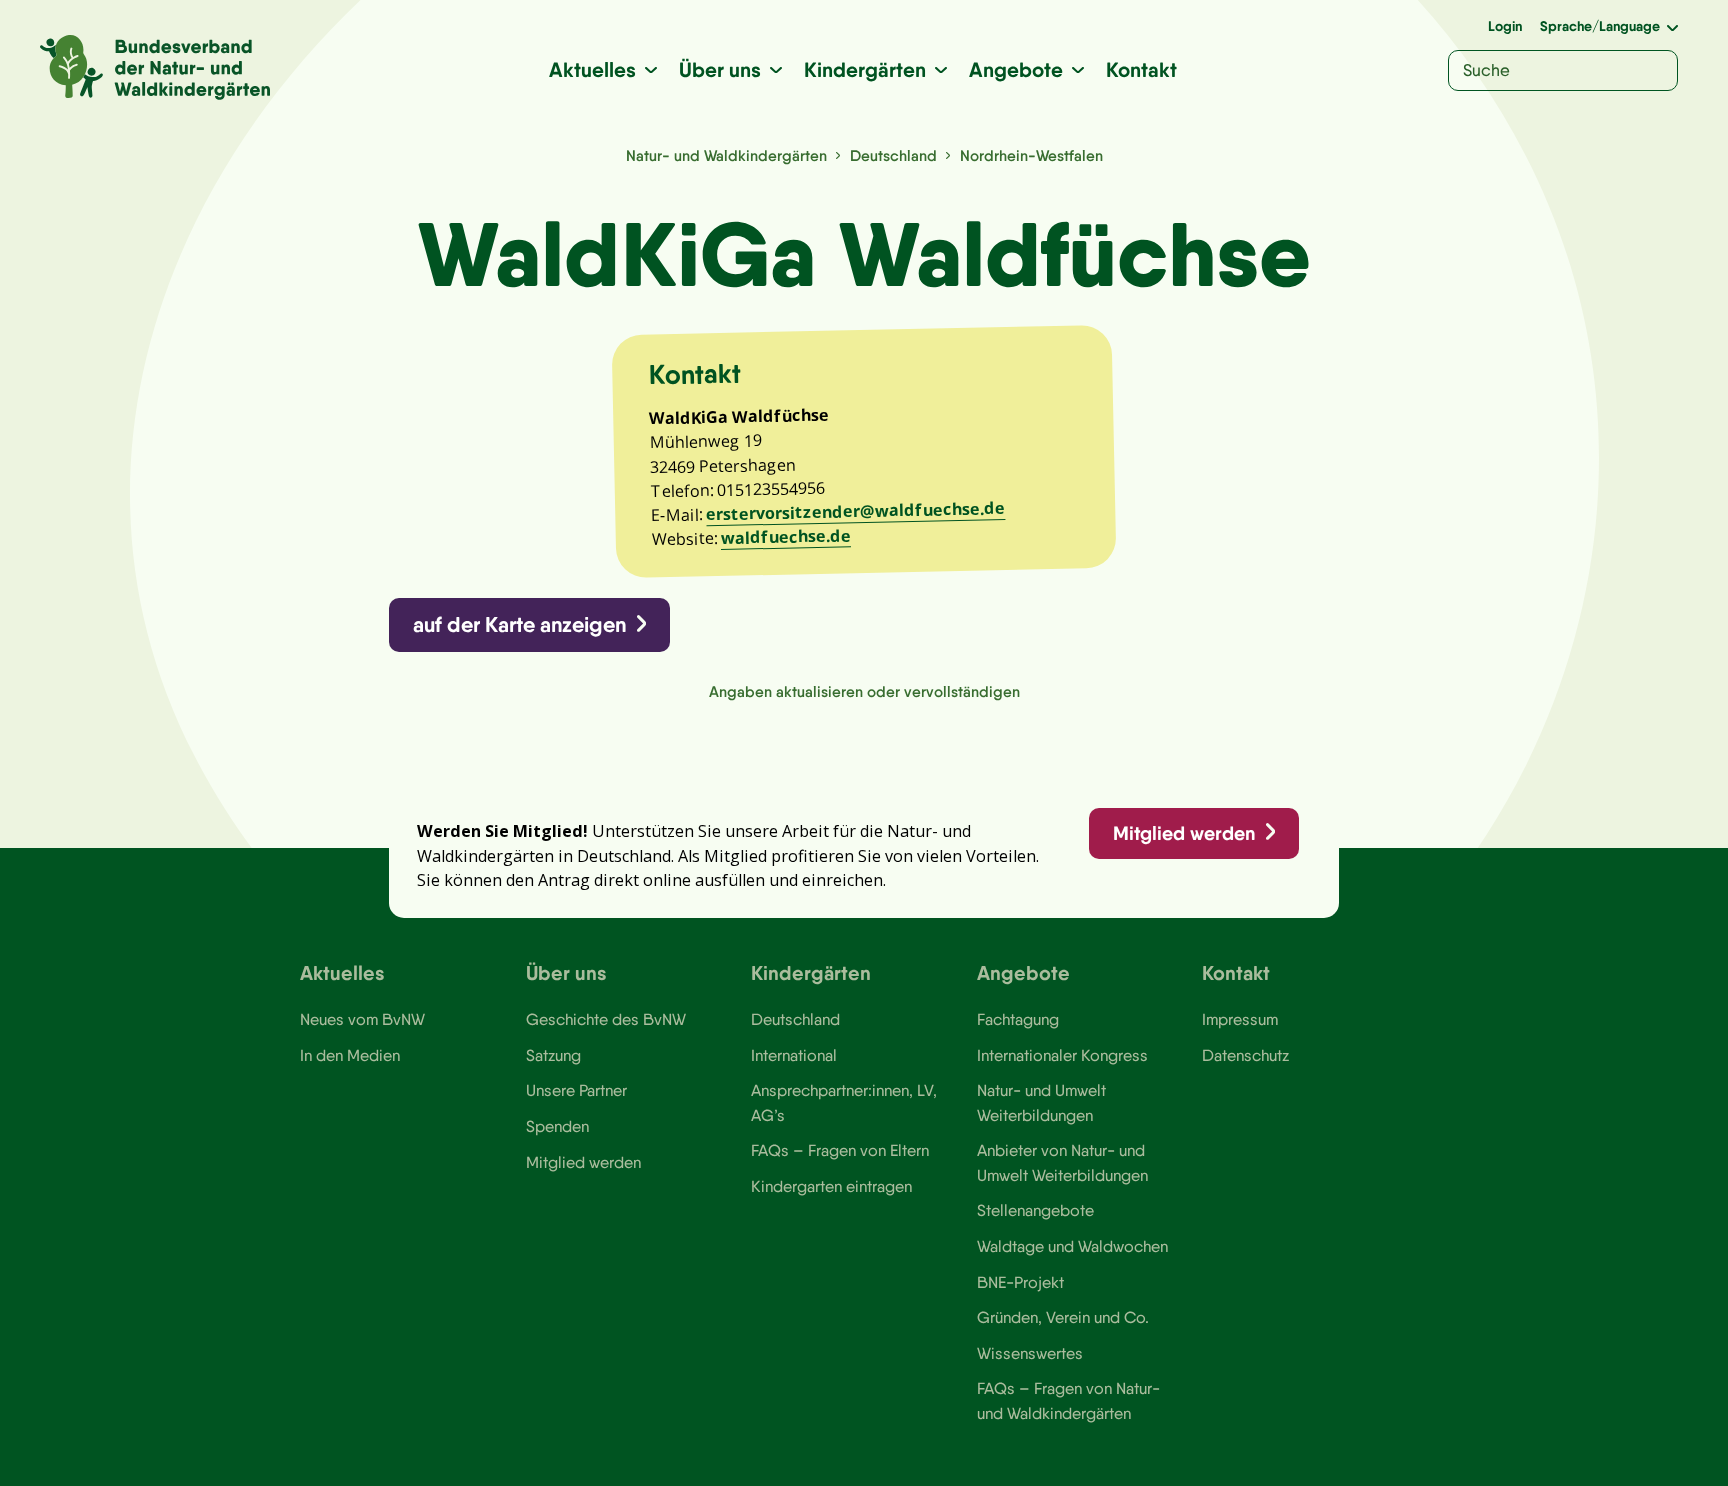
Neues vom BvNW (362, 1019)
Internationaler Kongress (1062, 1055)
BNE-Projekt (1020, 1282)
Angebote (1016, 69)
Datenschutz (1245, 1055)
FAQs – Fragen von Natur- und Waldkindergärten (1068, 1400)
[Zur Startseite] (155, 67)
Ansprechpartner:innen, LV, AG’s (844, 1102)
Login (1505, 26)
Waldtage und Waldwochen (1072, 1246)
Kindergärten (865, 69)
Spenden (557, 1126)
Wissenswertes (1030, 1353)
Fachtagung (1018, 1019)
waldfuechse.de (786, 537)
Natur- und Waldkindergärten (726, 155)
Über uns (720, 69)
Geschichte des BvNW (606, 1019)
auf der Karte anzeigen (519, 624)
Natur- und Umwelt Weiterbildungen (1041, 1102)
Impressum (1240, 1019)
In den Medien (350, 1055)
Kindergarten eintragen (831, 1186)
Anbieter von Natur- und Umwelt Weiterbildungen (1062, 1162)
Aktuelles (592, 69)
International (794, 1055)
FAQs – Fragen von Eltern (840, 1150)
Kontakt (1141, 69)
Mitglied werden (1184, 833)
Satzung (553, 1055)
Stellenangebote (1035, 1210)
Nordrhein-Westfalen (1031, 155)
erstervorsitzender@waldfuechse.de (855, 511)
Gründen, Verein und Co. (1063, 1317)
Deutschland (893, 155)
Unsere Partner (576, 1090)
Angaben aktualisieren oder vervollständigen (864, 691)
